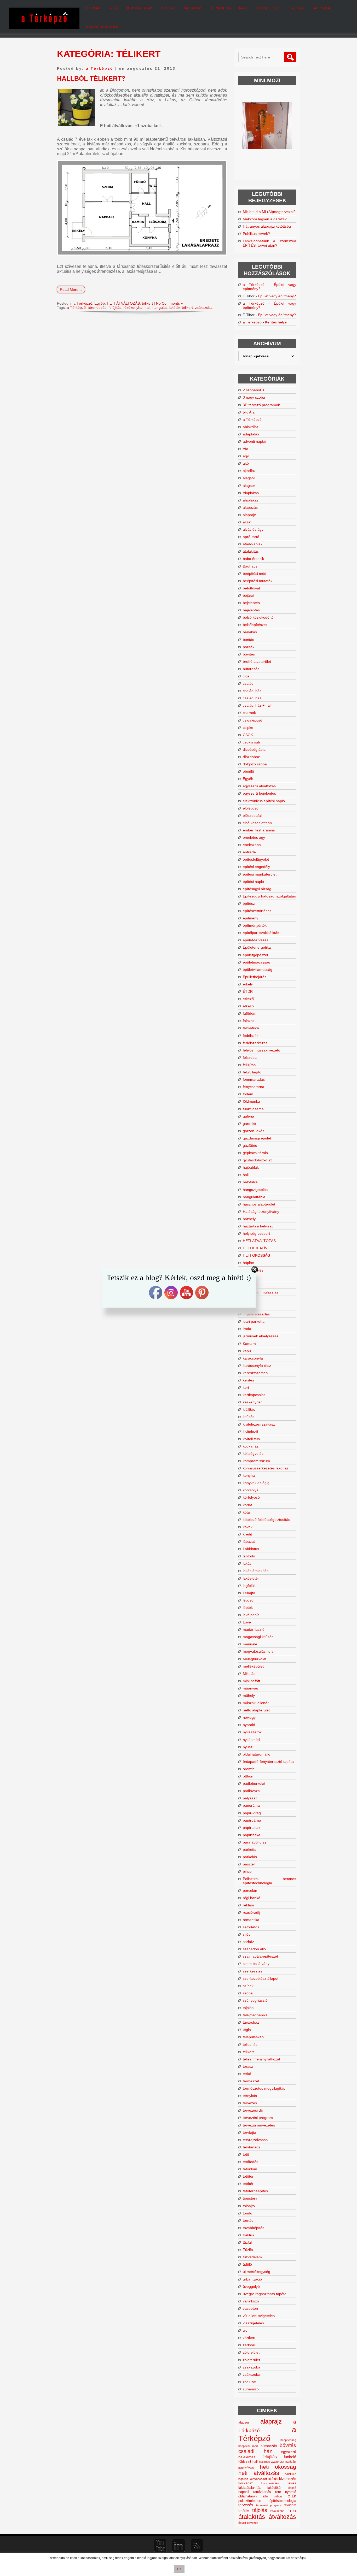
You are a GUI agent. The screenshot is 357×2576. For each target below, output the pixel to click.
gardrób (249, 1124)
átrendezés (97, 308)
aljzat (247, 522)
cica (246, 676)
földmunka (251, 1101)
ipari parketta (254, 1321)
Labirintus (251, 1549)
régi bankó (252, 1898)
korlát (247, 1505)
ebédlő (248, 771)
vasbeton (250, 2308)
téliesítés (250, 2045)
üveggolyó (251, 2287)
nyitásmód (251, 1740)
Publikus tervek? (256, 234)
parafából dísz (255, 1842)
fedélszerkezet (255, 1043)
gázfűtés (250, 1145)
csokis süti (251, 742)
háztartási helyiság (258, 1226)
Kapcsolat (322, 8)
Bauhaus (250, 566)
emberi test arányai (259, 830)
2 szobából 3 (253, 390)
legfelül (249, 1586)
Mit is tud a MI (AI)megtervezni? (269, 212)
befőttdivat (251, 588)
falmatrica (251, 1028)
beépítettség (288, 2440)
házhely (249, 1219)
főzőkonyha (133, 308)
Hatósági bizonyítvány (261, 1212)
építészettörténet (257, 911)
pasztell (249, 1864)
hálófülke (250, 1182)
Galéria (296, 8)
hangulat (160, 308)
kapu (247, 1351)
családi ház (252, 691)
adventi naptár (255, 441)
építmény (251, 918)
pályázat (250, 1798)
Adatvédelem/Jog (103, 27)
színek (248, 1986)
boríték (249, 647)
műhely (249, 1695)
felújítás (115, 308)
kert (246, 1387)
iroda (247, 1329)
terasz (248, 2066)
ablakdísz (251, 427)
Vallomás (193, 8)
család (248, 683)
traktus (248, 2235)
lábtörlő (249, 1556)
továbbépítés (254, 2228)
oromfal (249, 1769)
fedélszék (251, 1036)
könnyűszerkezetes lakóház (266, 1468)
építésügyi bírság (257, 889)
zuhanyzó (251, 2389)
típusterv (250, 2198)
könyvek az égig (256, 1483)
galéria (248, 1116)
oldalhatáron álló (257, 1754)
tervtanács (251, 2147)
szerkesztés (253, 1971)
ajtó (246, 463)
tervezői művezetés (259, 2125)
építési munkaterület (260, 874)
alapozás (250, 507)
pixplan (93, 8)
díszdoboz (251, 757)
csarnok (249, 713)
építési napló (253, 882)
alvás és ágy (253, 529)
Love (247, 1622)
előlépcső (251, 808)
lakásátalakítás (250, 2488)
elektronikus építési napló (264, 801)
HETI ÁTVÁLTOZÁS (123, 303)
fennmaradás (254, 1079)
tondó (247, 2213)
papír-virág (252, 1813)
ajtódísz (249, 471)
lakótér (174, 308)
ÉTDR (248, 991)
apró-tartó (251, 537)
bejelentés (251, 603)
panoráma (251, 1805)
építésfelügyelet (256, 859)
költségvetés (253, 1454)
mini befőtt (251, 1681)
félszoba (250, 1057)
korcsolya (251, 1490)
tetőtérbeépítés (255, 2191)
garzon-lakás (254, 1131)
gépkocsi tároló (255, 1153)
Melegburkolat (255, 1659)
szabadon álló (254, 1949)
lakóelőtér (251, 1578)
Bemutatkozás (140, 8)
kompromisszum (256, 1461)
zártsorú (250, 2345)
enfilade (249, 852)
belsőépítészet (255, 625)
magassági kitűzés (258, 1637)
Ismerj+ (169, 8)
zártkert (249, 2338)
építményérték (255, 925)
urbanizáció (252, 2279)
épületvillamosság (258, 970)
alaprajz (249, 515)
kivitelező (250, 1432)
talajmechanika (255, 2015)
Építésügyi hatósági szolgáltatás (269, 896)
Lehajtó (249, 1593)
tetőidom (250, 2169)
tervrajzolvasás (255, 2140)
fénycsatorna (254, 1087)
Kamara (249, 1344)
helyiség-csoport (256, 1233)
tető (246, 2154)
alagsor (249, 478)
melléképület (253, 1666)
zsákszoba (204, 308)
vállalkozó (251, 2301)
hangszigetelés (255, 1190)
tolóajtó (249, 2206)
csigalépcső (252, 720)
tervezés (250, 2103)
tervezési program (258, 2118)
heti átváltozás (259, 2473)
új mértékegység (257, 2272)
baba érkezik (253, 559)
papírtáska (252, 1835)
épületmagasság (257, 962)
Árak (243, 8)
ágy (246, 456)
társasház (251, 2022)
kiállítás (249, 1409)
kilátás (273, 2479)
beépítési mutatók (258, 581)
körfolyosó (251, 1497)
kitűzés (249, 1417)
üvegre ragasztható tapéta (265, 2294)
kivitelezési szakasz (259, 1424)
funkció (290, 2457)
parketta (250, 1850)
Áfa (246, 449)
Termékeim (220, 8)
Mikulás (249, 1674)
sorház (248, 1942)
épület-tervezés (256, 940)
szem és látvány (256, 1964)
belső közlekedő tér (259, 617)
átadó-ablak (253, 544)
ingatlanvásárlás (256, 1314)
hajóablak (251, 1167)
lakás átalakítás (256, 1571)
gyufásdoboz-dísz (257, 1160)
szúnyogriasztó (255, 2000)
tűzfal (247, 2242)
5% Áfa (249, 412)
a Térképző (100, 68)
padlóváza (251, 1791)
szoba (248, 1993)
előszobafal (252, 816)
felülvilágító (252, 1072)
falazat (248, 1021)
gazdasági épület (257, 1138)
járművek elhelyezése (261, 1336)
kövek (248, 1527)
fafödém (250, 1013)
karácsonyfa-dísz (257, 1366)
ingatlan (243, 2479)
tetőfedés (251, 2162)
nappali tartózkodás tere (260, 2492)
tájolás (248, 2008)
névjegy (249, 1717)
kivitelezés (288, 2479)
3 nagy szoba (254, 397)
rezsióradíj (251, 1912)
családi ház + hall (257, 705)
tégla (247, 2030)
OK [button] (179, 2569)
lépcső (248, 1600)
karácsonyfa (253, 1358)
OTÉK (292, 2496)
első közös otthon (257, 823)
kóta (246, 1512)
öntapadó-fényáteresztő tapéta (268, 1762)
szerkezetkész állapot (261, 1978)
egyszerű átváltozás (259, 786)
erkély (248, 984)
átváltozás (282, 2517)
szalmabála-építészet (260, 1956)
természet (251, 2081)
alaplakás (251, 500)
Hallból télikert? (91, 78)
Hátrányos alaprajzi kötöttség (267, 226)
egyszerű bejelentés (259, 793)
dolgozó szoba (255, 764)
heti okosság (278, 2467)
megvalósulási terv (258, 1651)
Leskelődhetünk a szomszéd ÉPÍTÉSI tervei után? (269, 243)
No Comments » (169, 303)
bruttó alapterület (257, 661)
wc (245, 2330)
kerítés (248, 1380)
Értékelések (268, 8)
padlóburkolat (254, 1783)
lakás (247, 1563)
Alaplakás (251, 493)
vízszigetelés (253, 2323)
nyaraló (249, 1725)
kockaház (251, 1446)
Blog (113, 8)
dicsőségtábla (254, 749)
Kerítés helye (276, 322)
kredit (247, 1534)
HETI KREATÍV (255, 1248)
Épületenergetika (257, 947)
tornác (248, 2220)
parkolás (250, 1857)
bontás (248, 640)
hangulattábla (254, 1197)
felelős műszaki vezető (261, 1050)
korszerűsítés (270, 2483)
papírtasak (252, 1828)
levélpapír (251, 1615)
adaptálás (251, 434)
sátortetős (251, 1927)
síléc (247, 1934)
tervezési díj (253, 2110)
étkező (248, 999)
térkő (247, 2074)
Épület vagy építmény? (277, 296)
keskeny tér (252, 1402)
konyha (249, 1475)
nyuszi (248, 1747)
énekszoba (252, 845)
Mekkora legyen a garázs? (265, 219)
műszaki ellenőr (256, 1703)
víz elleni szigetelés (259, 2316)
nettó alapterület (256, 1710)
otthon (248, 1776)
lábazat (249, 1541)
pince (247, 1871)
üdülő (247, 2264)
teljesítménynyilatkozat (261, 2059)
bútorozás (251, 669)
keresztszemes (255, 1373)
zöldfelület (251, 2352)
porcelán (250, 1890)
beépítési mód (255, 574)
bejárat (249, 595)
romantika (251, 1920)
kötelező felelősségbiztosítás (266, 1520)
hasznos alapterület (259, 1204)
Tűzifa (248, 2250)
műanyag (251, 1688)
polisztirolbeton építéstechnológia (267, 2501)
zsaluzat (250, 2382)
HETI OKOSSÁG (257, 1255)
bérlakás (250, 632)
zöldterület (251, 2360)
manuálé (250, 1644)
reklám (248, 1905)
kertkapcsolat (254, 1395)
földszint (245, 2462)
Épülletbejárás (255, 977)
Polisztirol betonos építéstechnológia (269, 1881)
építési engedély (256, 867)
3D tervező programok (261, 405)
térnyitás (250, 2096)
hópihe (248, 1263)
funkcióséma (253, 1109)
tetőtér (248, 2176)
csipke (248, 728)
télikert (147, 303)
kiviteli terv (251, 1439)
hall (147, 308)
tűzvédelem (252, 2257)
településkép (253, 2037)
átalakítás (251, 551)
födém (248, 1094)
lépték (248, 1608)
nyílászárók (252, 1732)
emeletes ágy (254, 837)
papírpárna (252, 1820)
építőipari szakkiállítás (261, 933)
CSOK (248, 735)
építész (249, 903)
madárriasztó (254, 1629)
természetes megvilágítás (264, 2088)
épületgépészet (255, 955)
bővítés (249, 654)
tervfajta (249, 2132)
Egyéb (100, 303)
